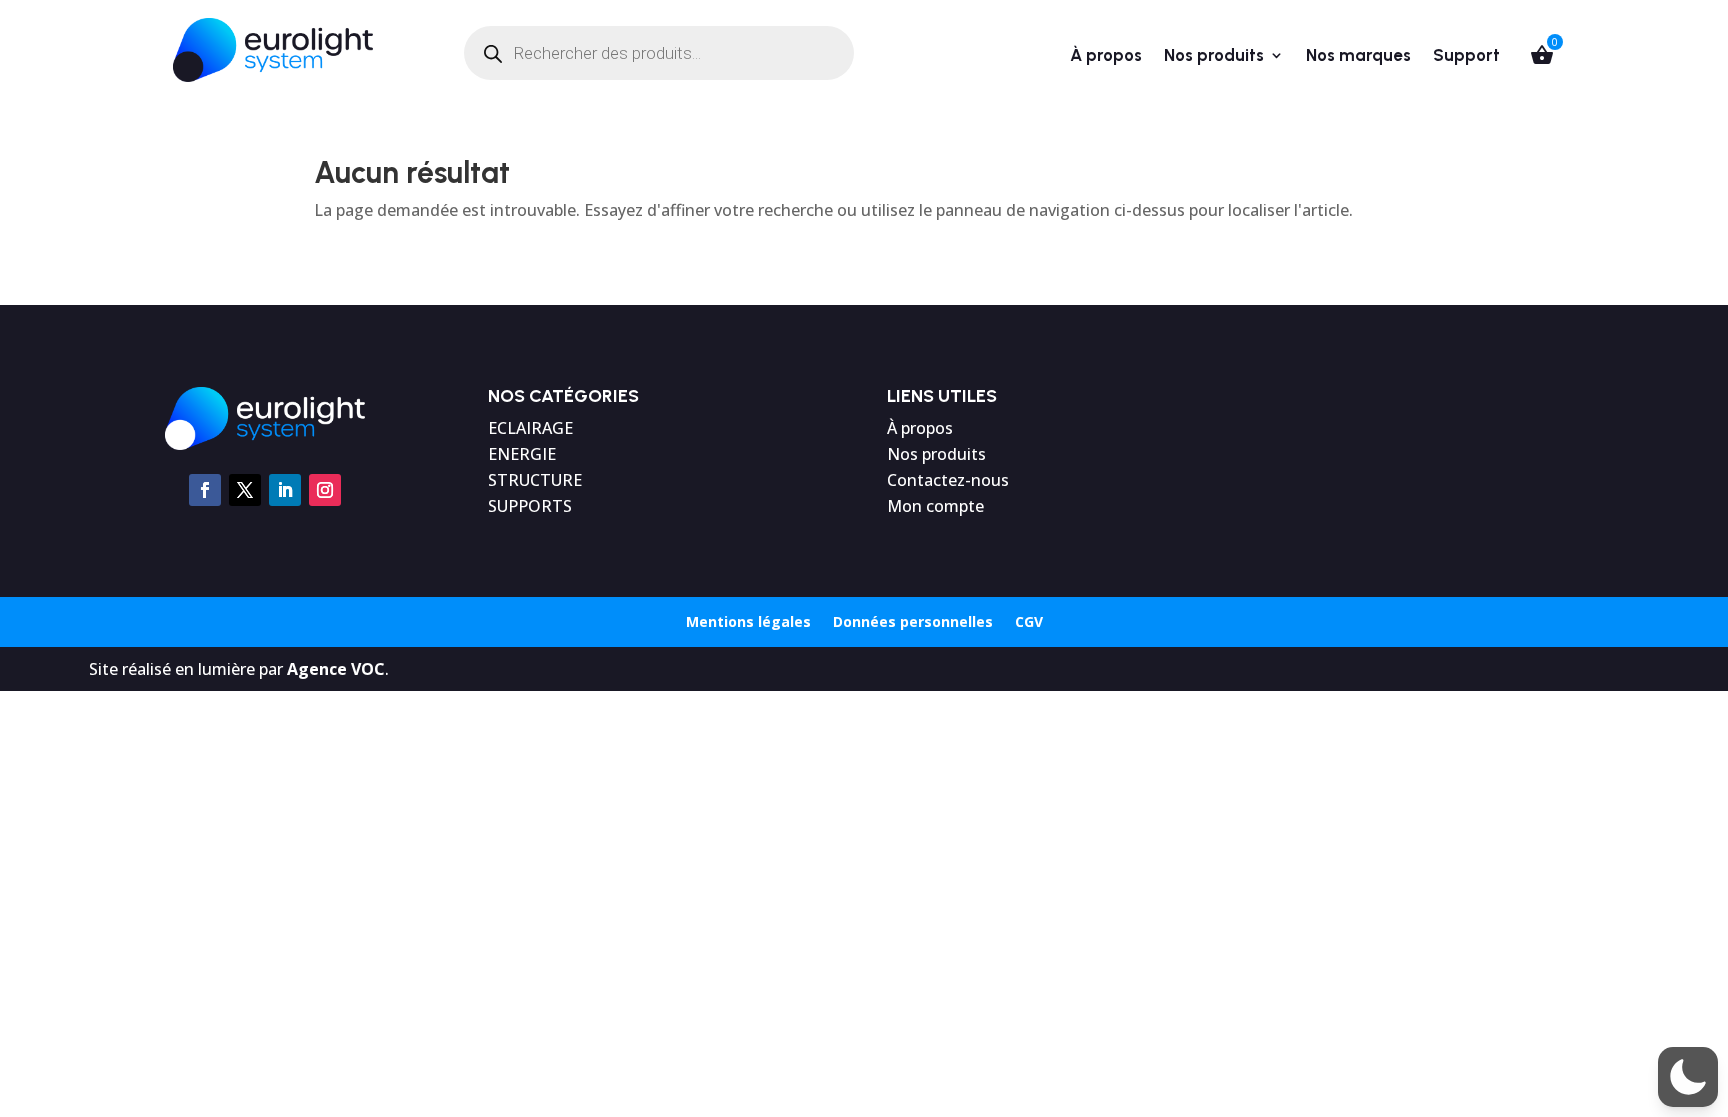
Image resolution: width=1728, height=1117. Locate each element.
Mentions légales (748, 623)
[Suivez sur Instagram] (325, 490)
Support (1466, 56)
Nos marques (1358, 56)
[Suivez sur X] (245, 490)
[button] (1688, 1077)
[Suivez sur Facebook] (205, 490)
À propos (1106, 56)
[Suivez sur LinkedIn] (285, 490)
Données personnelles (913, 623)
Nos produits (1214, 56)
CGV (1029, 623)
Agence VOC (336, 669)
